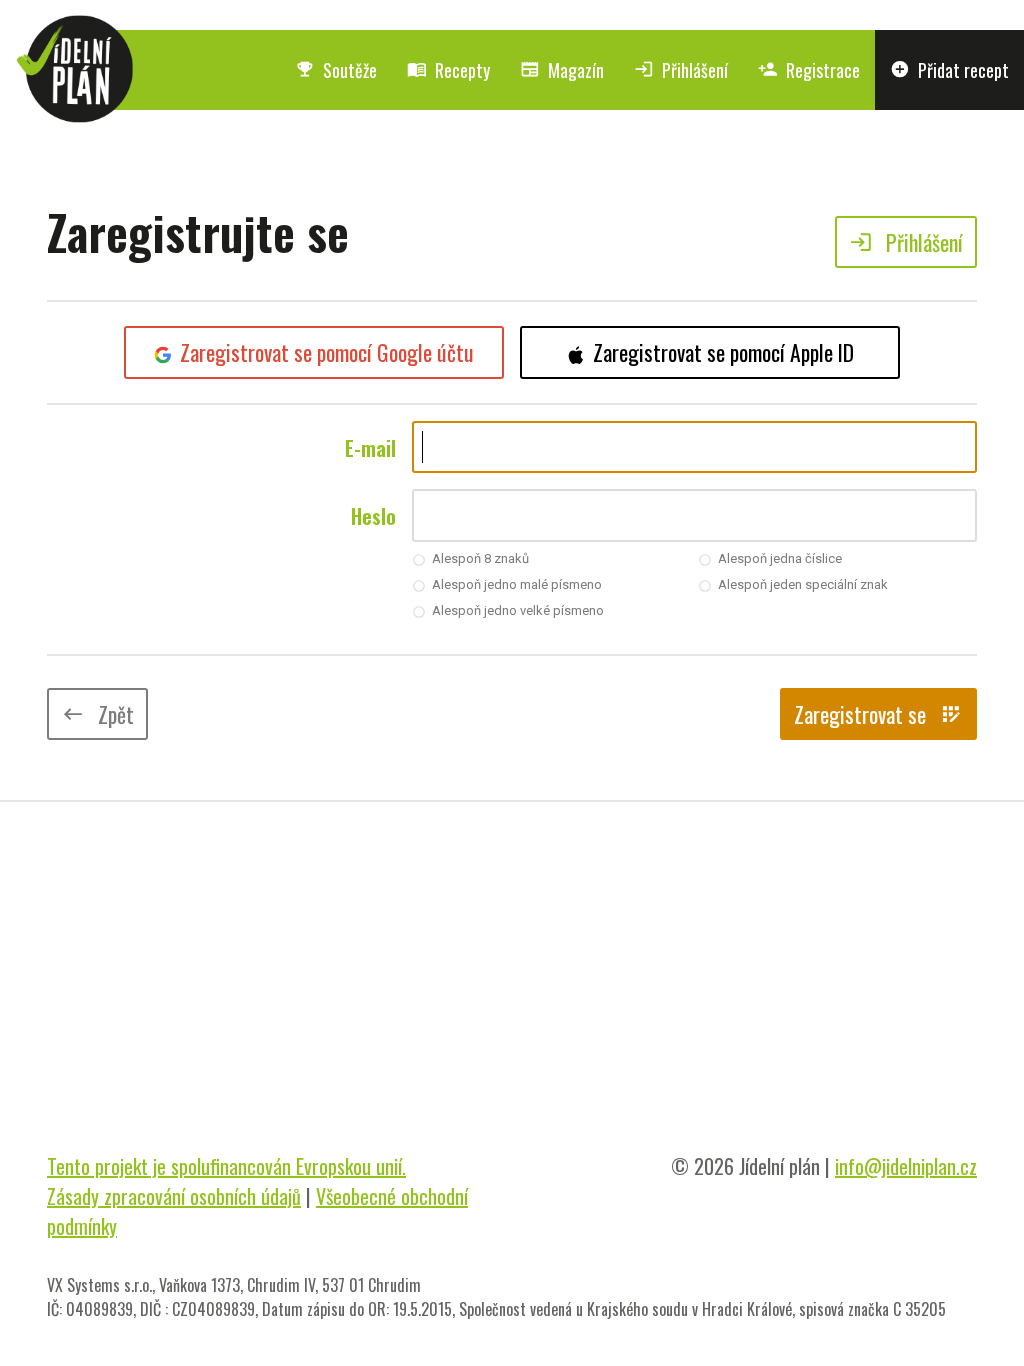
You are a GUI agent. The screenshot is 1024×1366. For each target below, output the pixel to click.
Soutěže (336, 70)
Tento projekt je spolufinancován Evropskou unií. (226, 1166)
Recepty (448, 70)
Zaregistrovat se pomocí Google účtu (327, 352)
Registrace (809, 70)
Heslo (373, 516)
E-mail (370, 448)
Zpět (97, 714)
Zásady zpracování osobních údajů (174, 1196)
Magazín (562, 70)
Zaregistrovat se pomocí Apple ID (723, 352)
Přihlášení (681, 70)
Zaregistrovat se (878, 714)
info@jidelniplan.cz (906, 1166)
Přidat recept (949, 70)
